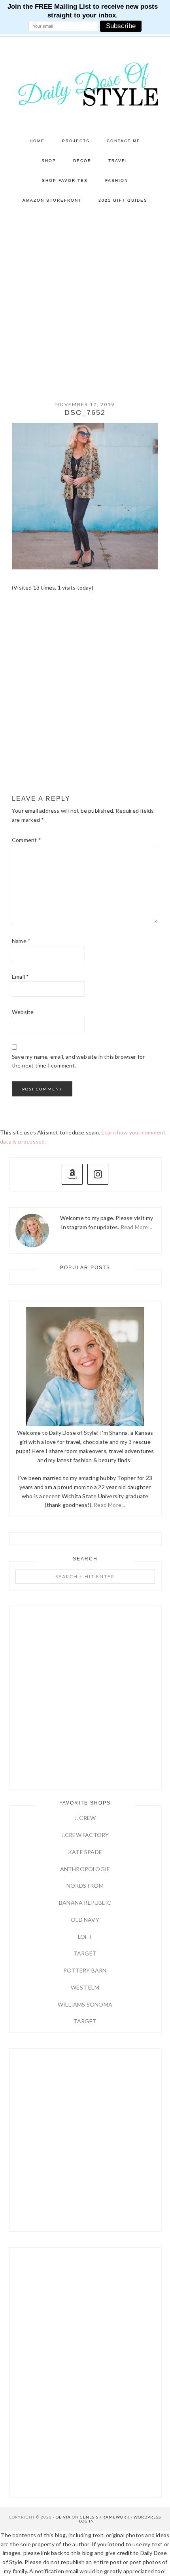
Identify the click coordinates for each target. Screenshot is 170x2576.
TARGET (85, 1953)
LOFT (85, 1937)
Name (21, 941)
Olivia (63, 2517)
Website (23, 1012)
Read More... (109, 1505)
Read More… (136, 1227)
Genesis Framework (105, 2517)
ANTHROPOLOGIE (85, 1869)
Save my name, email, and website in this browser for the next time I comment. (78, 1061)
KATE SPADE (85, 1852)
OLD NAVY (85, 1920)
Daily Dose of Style (85, 84)
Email (20, 977)
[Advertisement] (85, 300)
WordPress (147, 2517)
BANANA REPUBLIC (85, 1903)
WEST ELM (85, 1987)
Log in (87, 2521)
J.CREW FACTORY (85, 1835)
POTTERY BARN (85, 1970)
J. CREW (85, 1818)
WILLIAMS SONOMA (85, 2004)
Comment (26, 840)
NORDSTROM (85, 1886)
